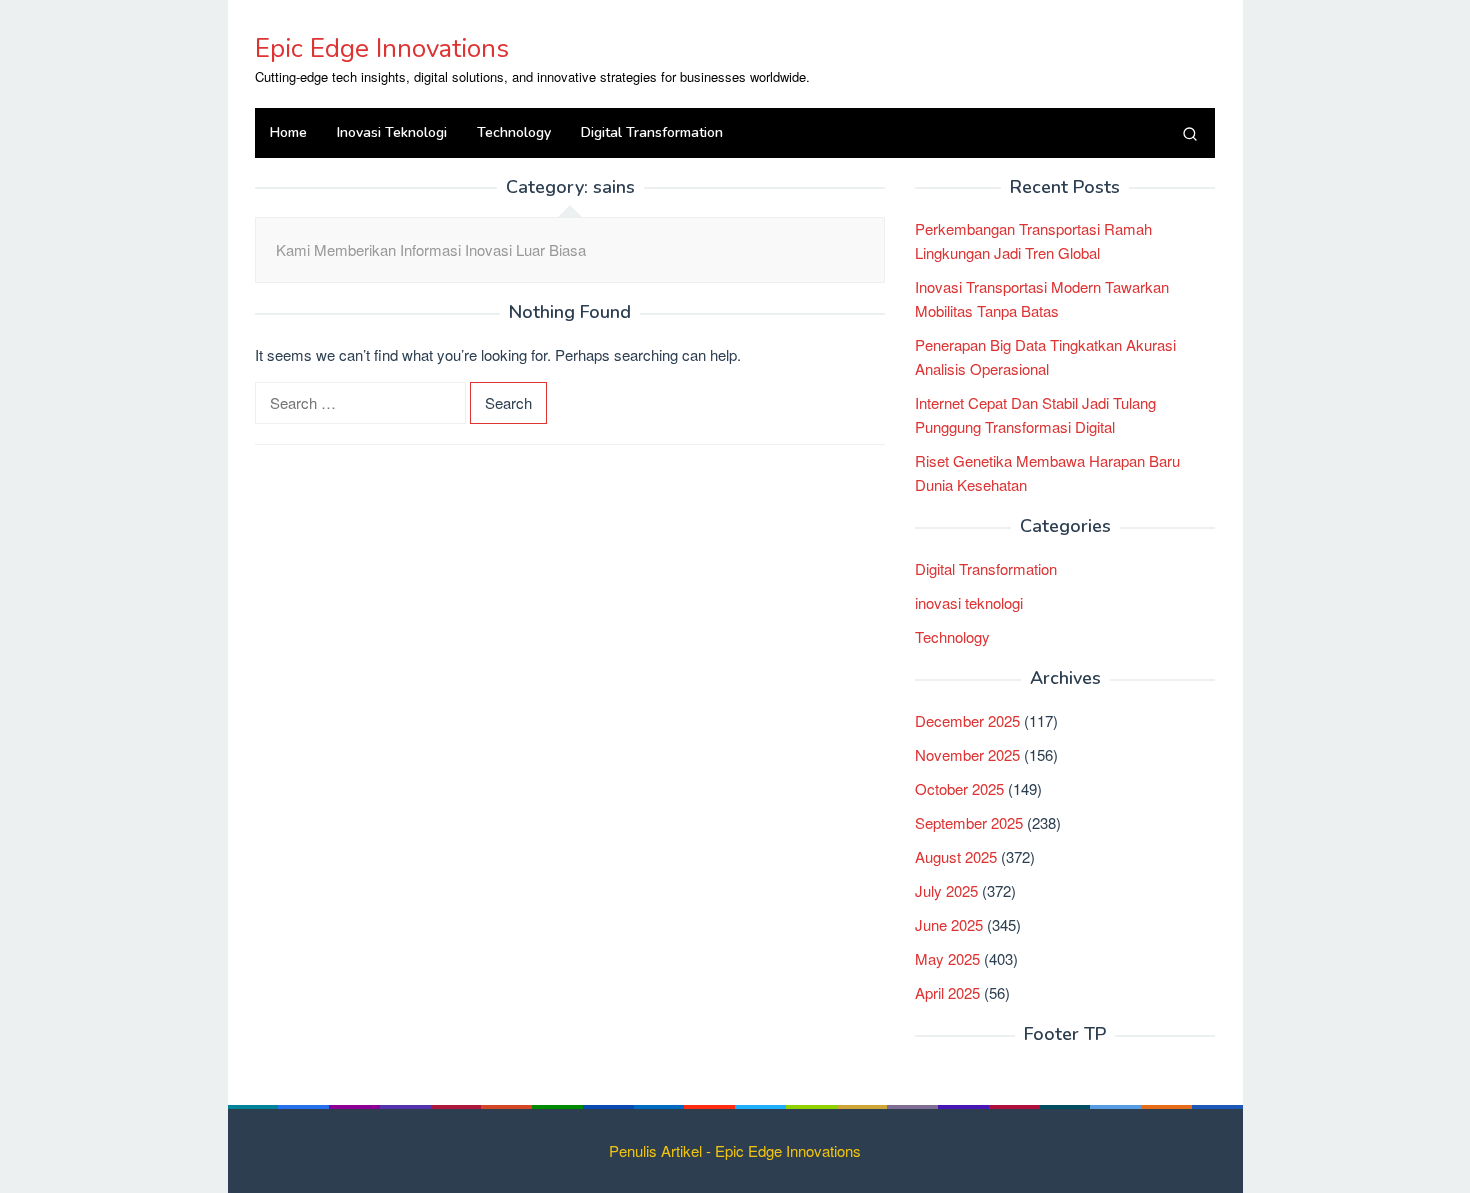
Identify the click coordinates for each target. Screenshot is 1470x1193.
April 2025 (947, 992)
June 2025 (949, 924)
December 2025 (967, 720)
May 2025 (947, 958)
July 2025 (946, 890)
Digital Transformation (986, 568)
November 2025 (967, 754)
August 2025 (956, 856)
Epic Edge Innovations (382, 48)
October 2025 (959, 788)
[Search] (1190, 133)
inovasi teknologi (969, 602)
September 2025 (969, 822)
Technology (952, 636)
